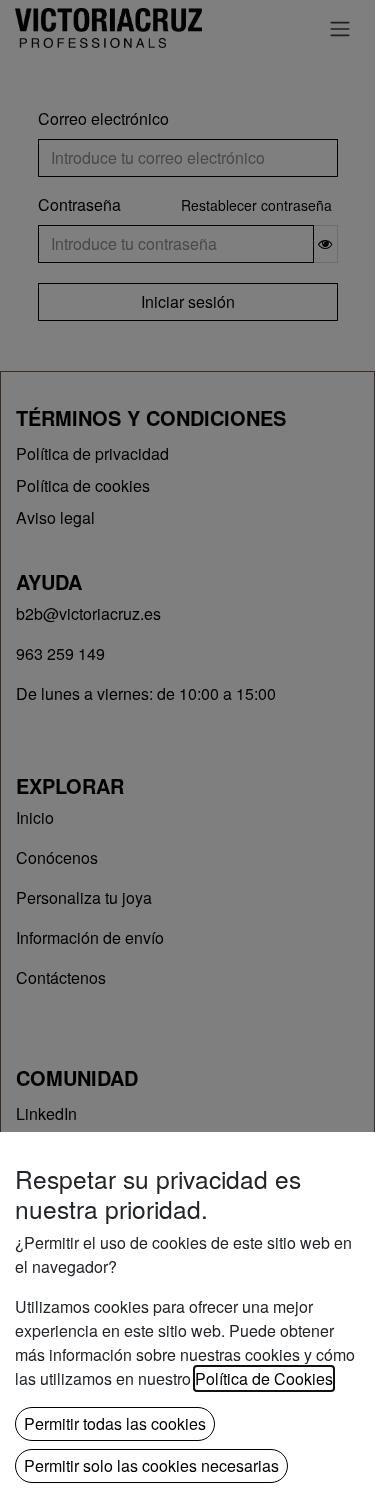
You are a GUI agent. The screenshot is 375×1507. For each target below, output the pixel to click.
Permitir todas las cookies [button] (115, 1423)
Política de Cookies (264, 1378)
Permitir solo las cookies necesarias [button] (151, 1465)
